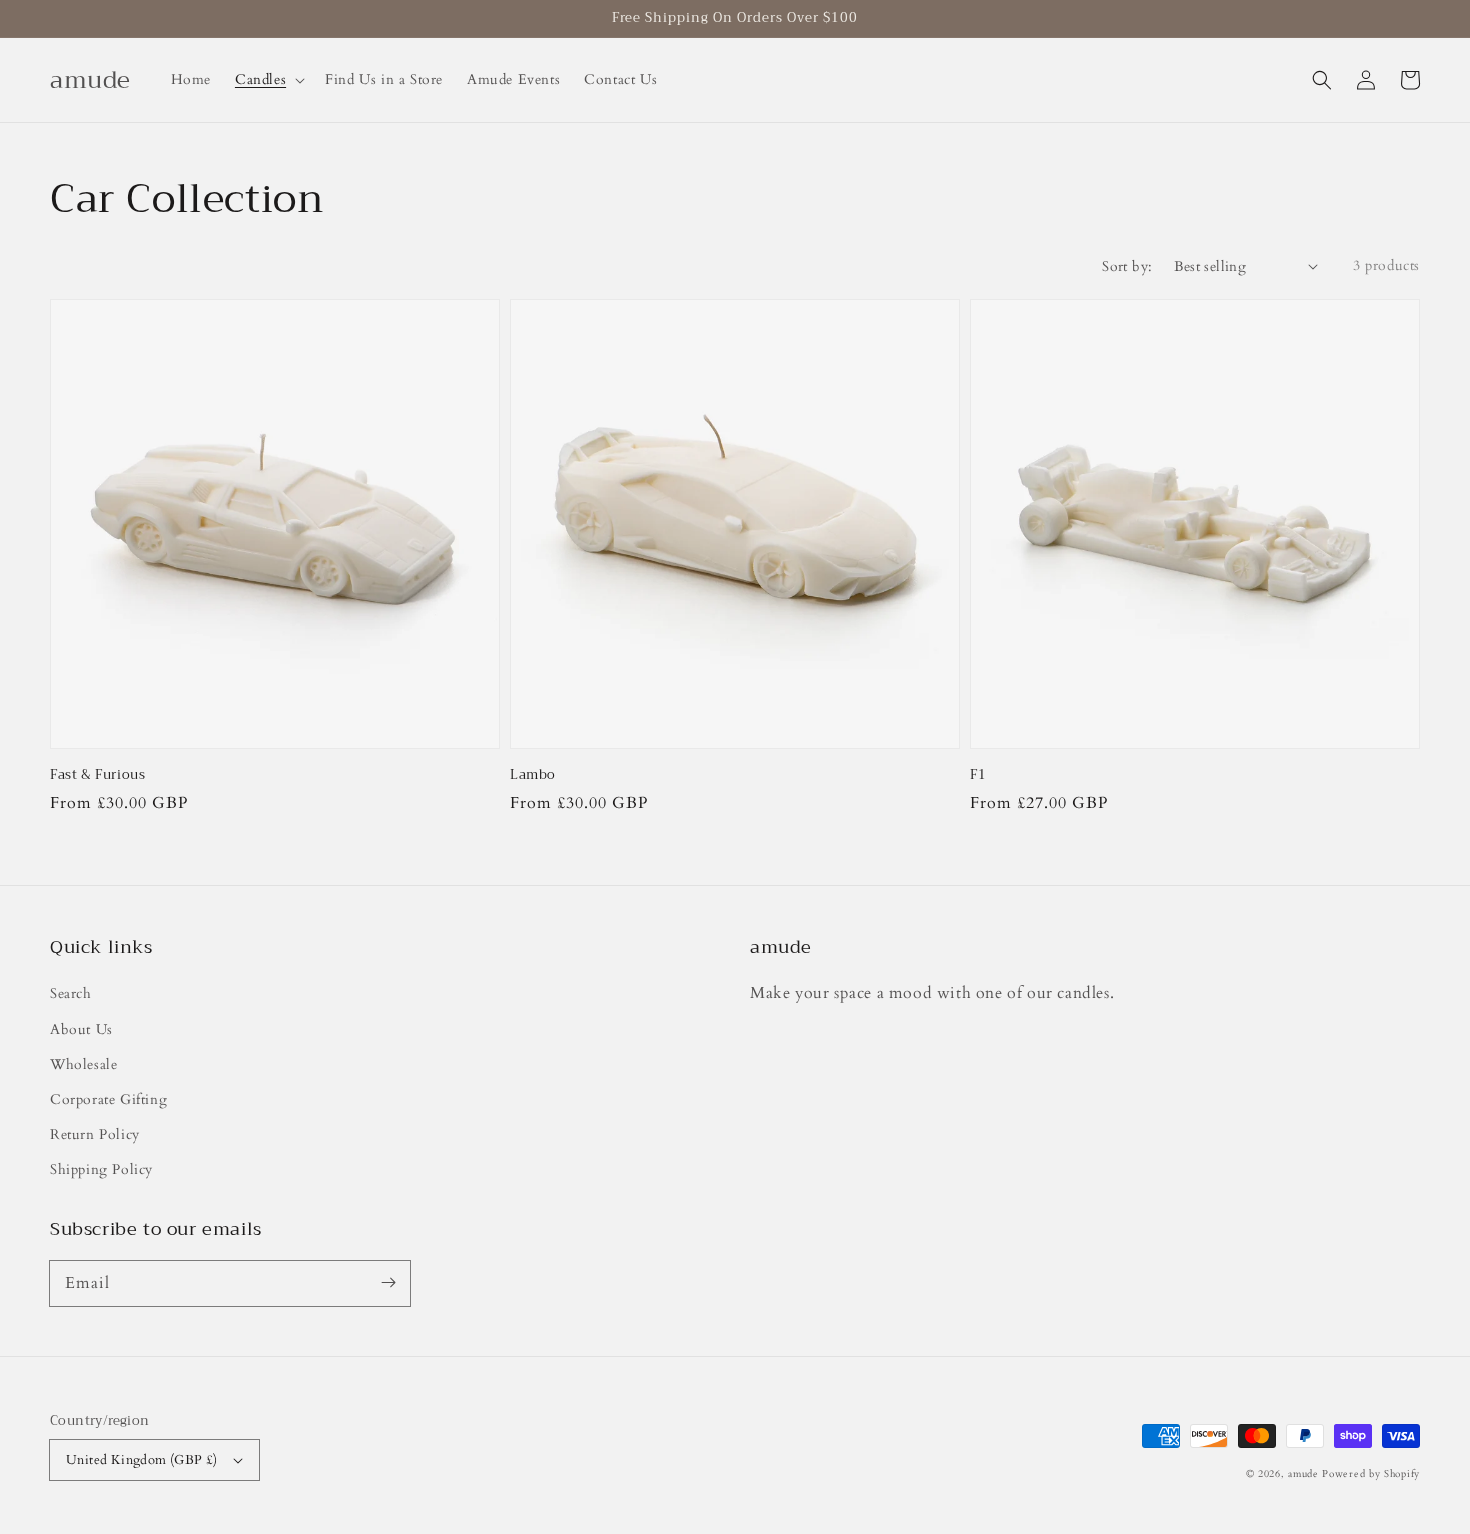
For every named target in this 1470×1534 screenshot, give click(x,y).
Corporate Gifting (108, 1099)
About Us (81, 1029)
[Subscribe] (388, 1283)
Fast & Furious (97, 775)
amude (1303, 1474)
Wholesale (83, 1064)
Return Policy (95, 1134)
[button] (1322, 80)
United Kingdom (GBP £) (142, 1460)
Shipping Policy (101, 1169)
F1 (978, 775)
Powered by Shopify (1371, 1474)
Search (71, 993)
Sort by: (1127, 266)
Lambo (533, 775)
